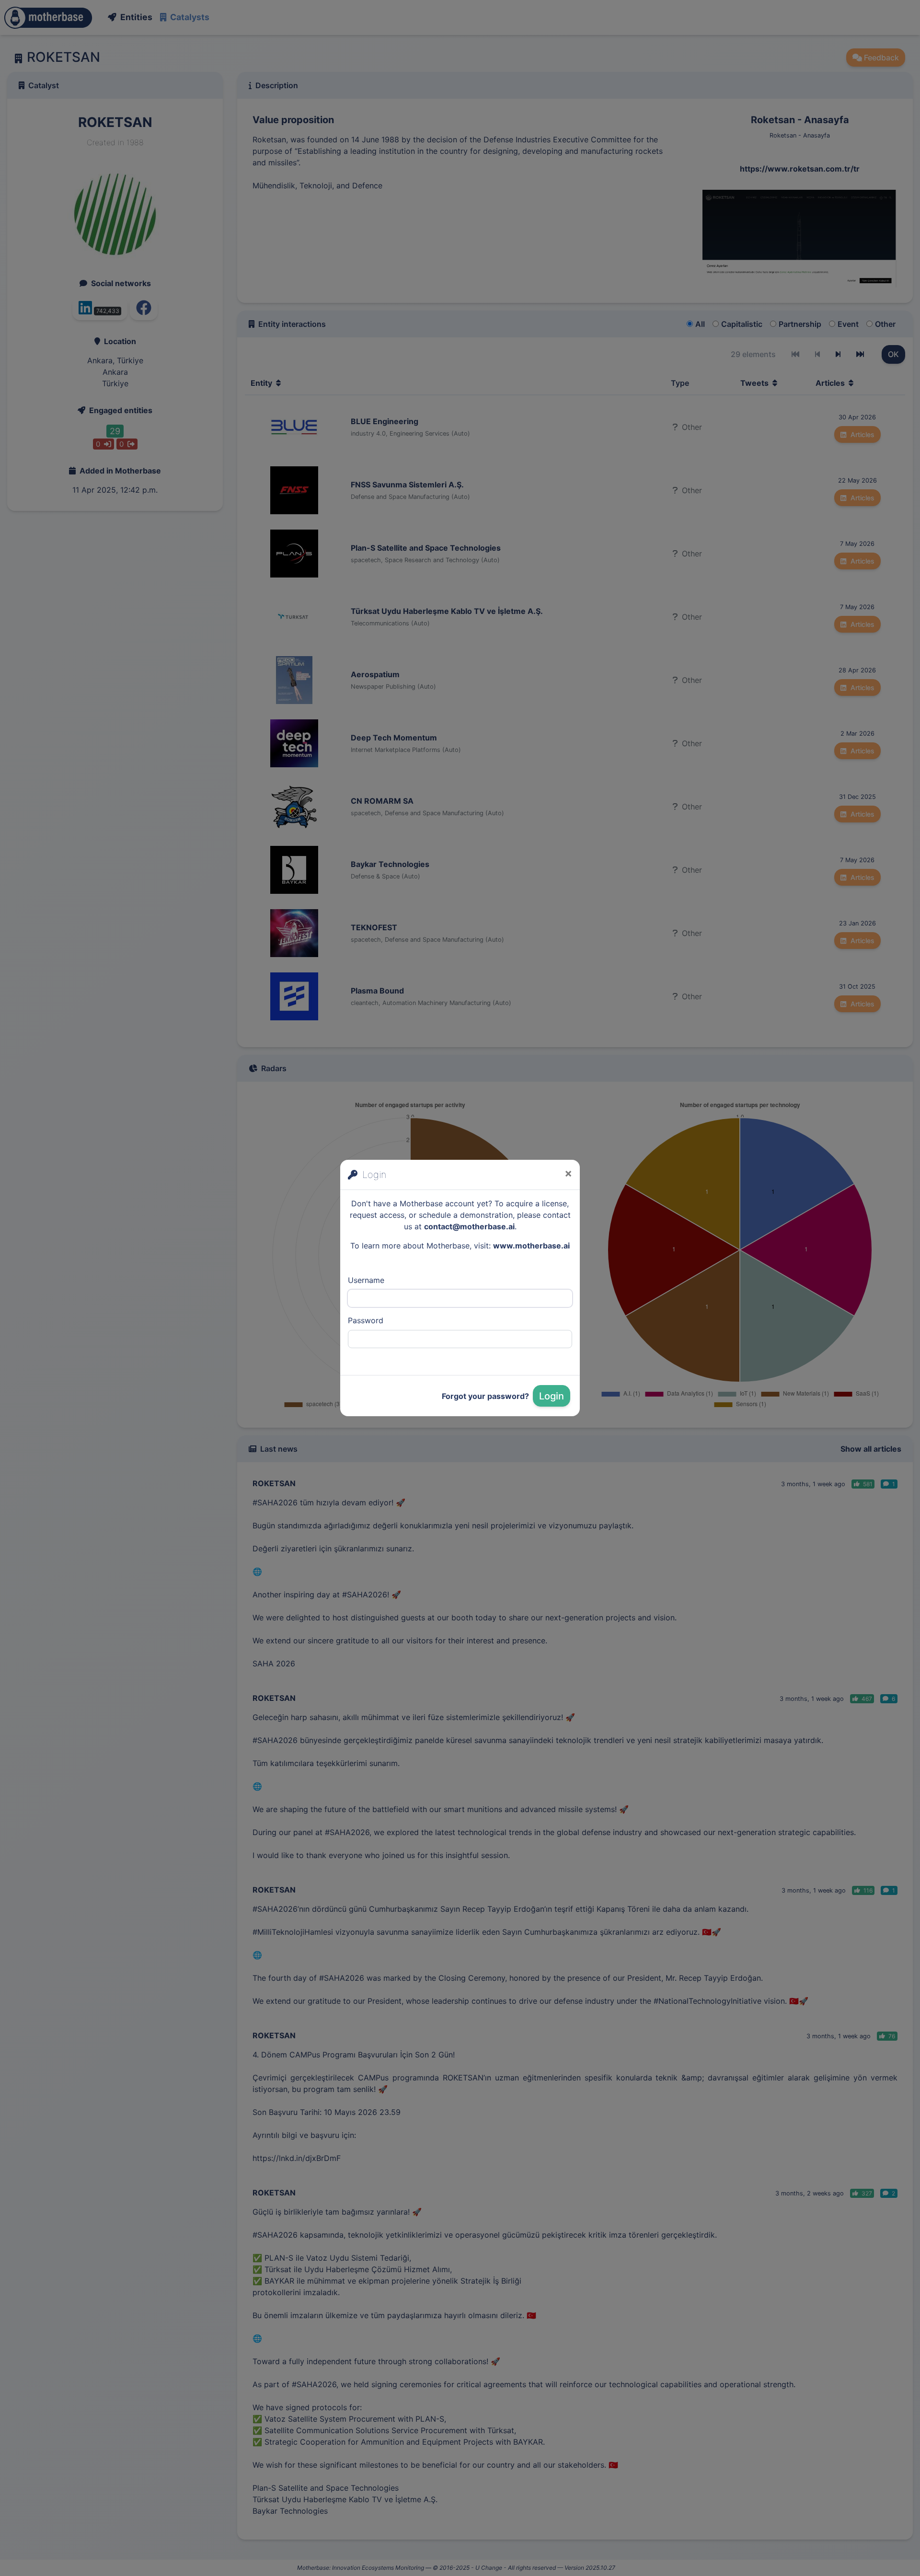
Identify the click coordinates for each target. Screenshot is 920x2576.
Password (366, 1320)
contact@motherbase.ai (469, 1226)
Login (552, 1396)
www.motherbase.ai (531, 1246)
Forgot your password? (485, 1396)
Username (366, 1280)
